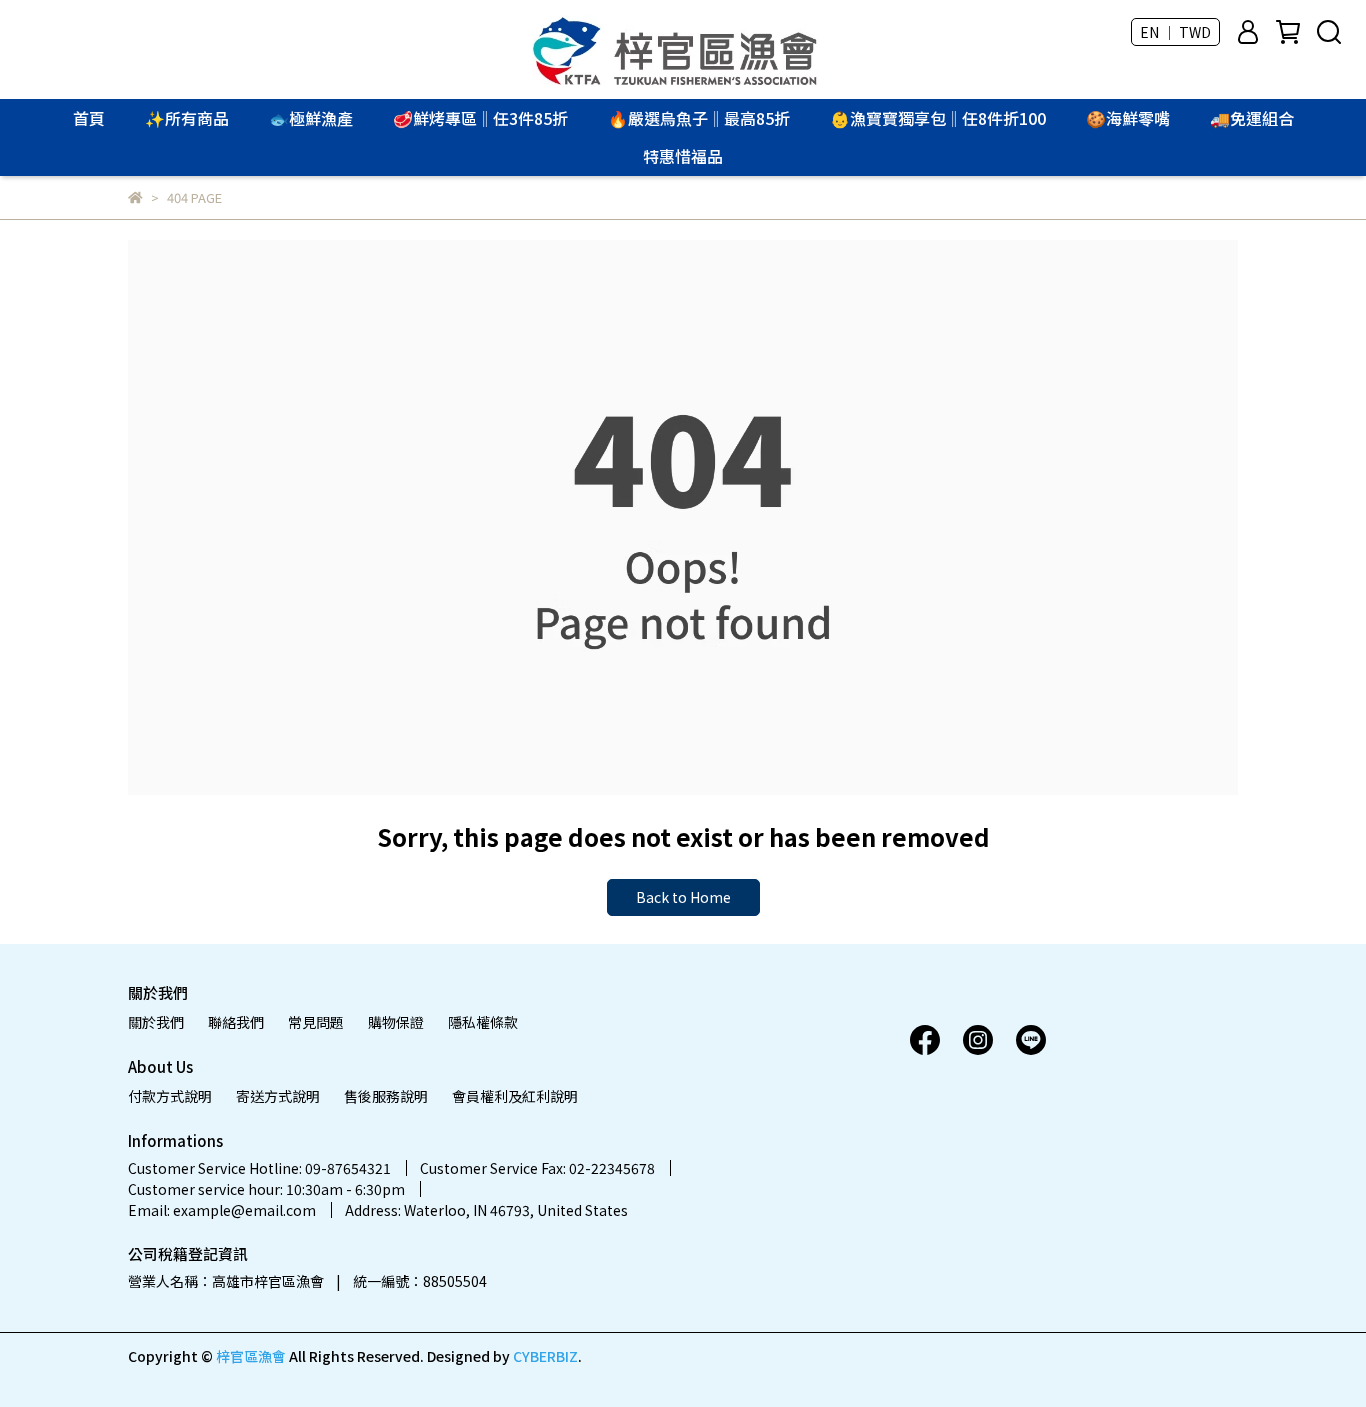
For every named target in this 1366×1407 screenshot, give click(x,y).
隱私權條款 (483, 1022)
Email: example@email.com (222, 1210)
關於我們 (156, 1022)
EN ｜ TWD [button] (1175, 32)
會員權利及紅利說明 (515, 1096)
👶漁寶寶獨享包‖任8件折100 (938, 118)
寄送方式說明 (278, 1096)
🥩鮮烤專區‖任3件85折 (480, 118)
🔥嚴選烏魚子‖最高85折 (699, 118)
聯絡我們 (236, 1022)
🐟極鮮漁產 (311, 118)
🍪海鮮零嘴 (1128, 118)
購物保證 (396, 1022)
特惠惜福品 (683, 156)
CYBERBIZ (545, 1356)
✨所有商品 (187, 118)
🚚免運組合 (1252, 118)
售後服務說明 (386, 1096)
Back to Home (683, 897)
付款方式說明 (170, 1096)
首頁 (89, 118)
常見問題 (316, 1022)
